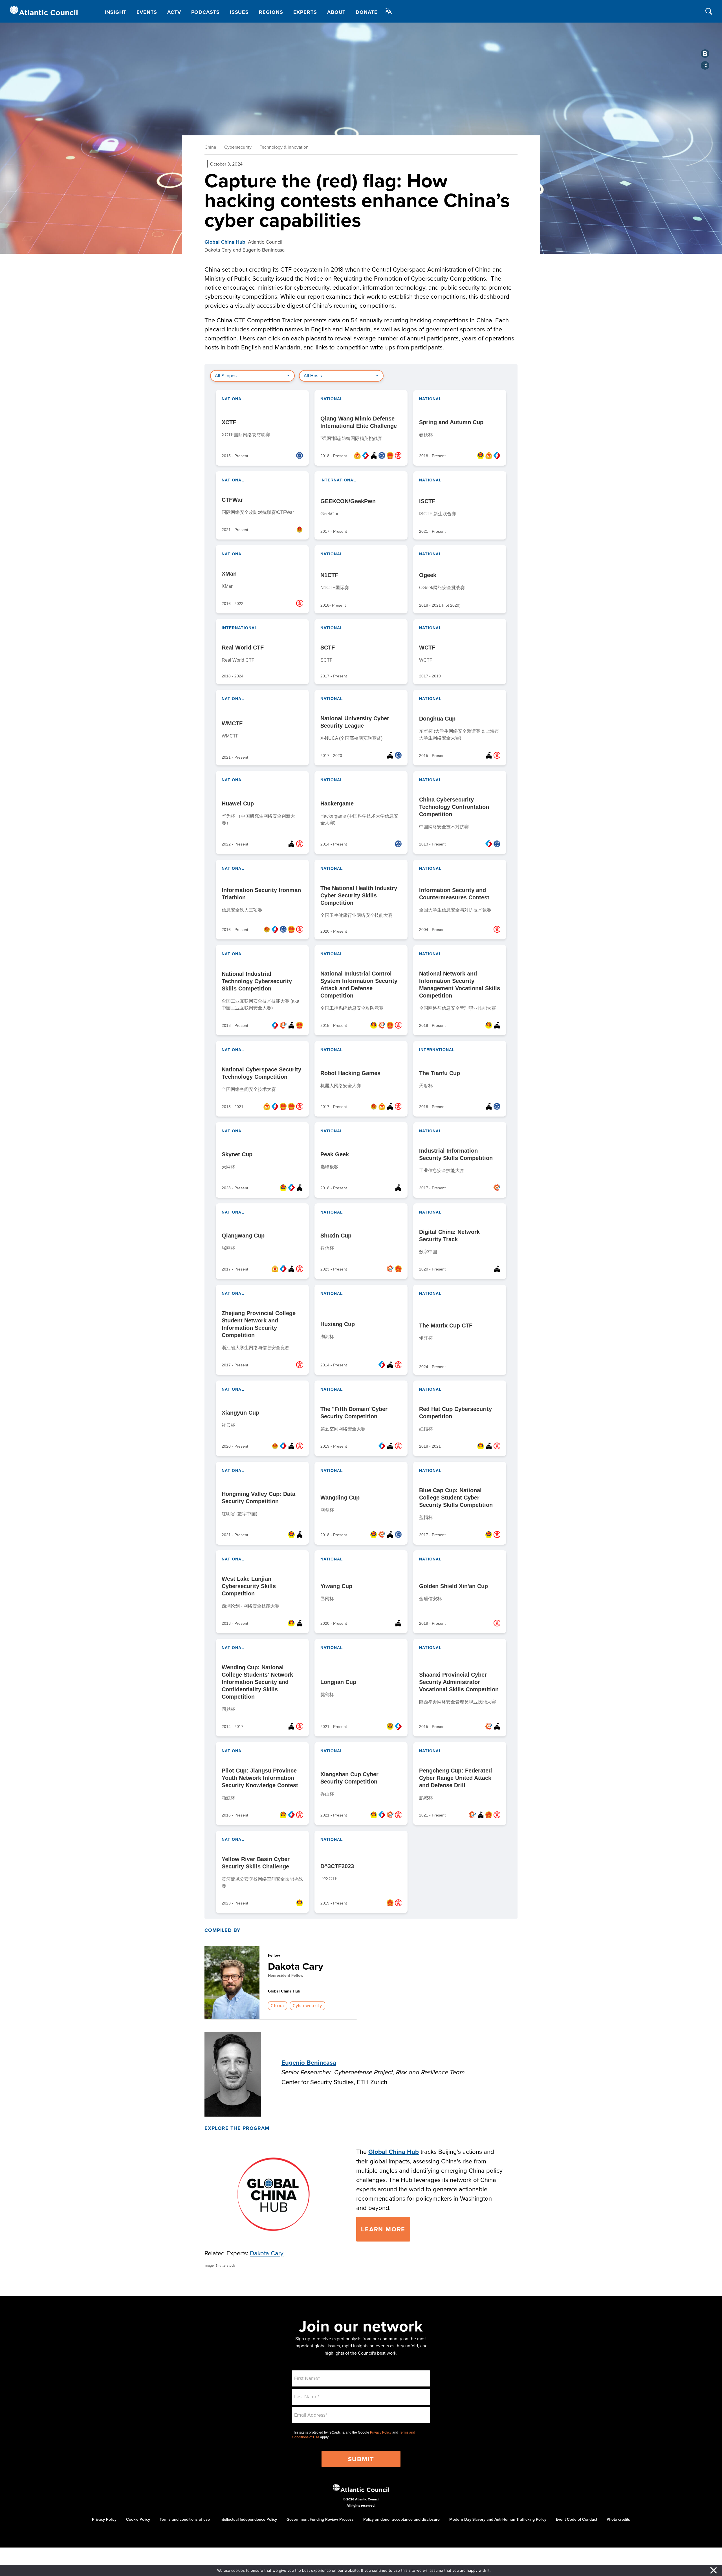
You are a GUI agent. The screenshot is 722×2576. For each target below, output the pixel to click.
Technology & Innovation (284, 147)
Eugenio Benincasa (309, 2062)
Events (147, 12)
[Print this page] (705, 54)
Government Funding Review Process (320, 2519)
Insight (115, 12)
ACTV (174, 12)
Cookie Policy (138, 2519)
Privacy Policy (381, 2432)
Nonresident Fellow (286, 1975)
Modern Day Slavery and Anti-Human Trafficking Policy (498, 2519)
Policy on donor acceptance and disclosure (401, 2519)
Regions (271, 12)
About (336, 12)
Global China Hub (225, 242)
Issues (239, 12)
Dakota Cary (296, 1966)
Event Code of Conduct (576, 2519)
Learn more (383, 2229)
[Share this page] (705, 65)
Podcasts (205, 12)
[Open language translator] (388, 11)
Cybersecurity (238, 147)
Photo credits (618, 2519)
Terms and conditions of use (185, 2519)
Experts (305, 12)
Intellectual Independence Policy (248, 2519)
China (210, 147)
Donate (366, 12)
